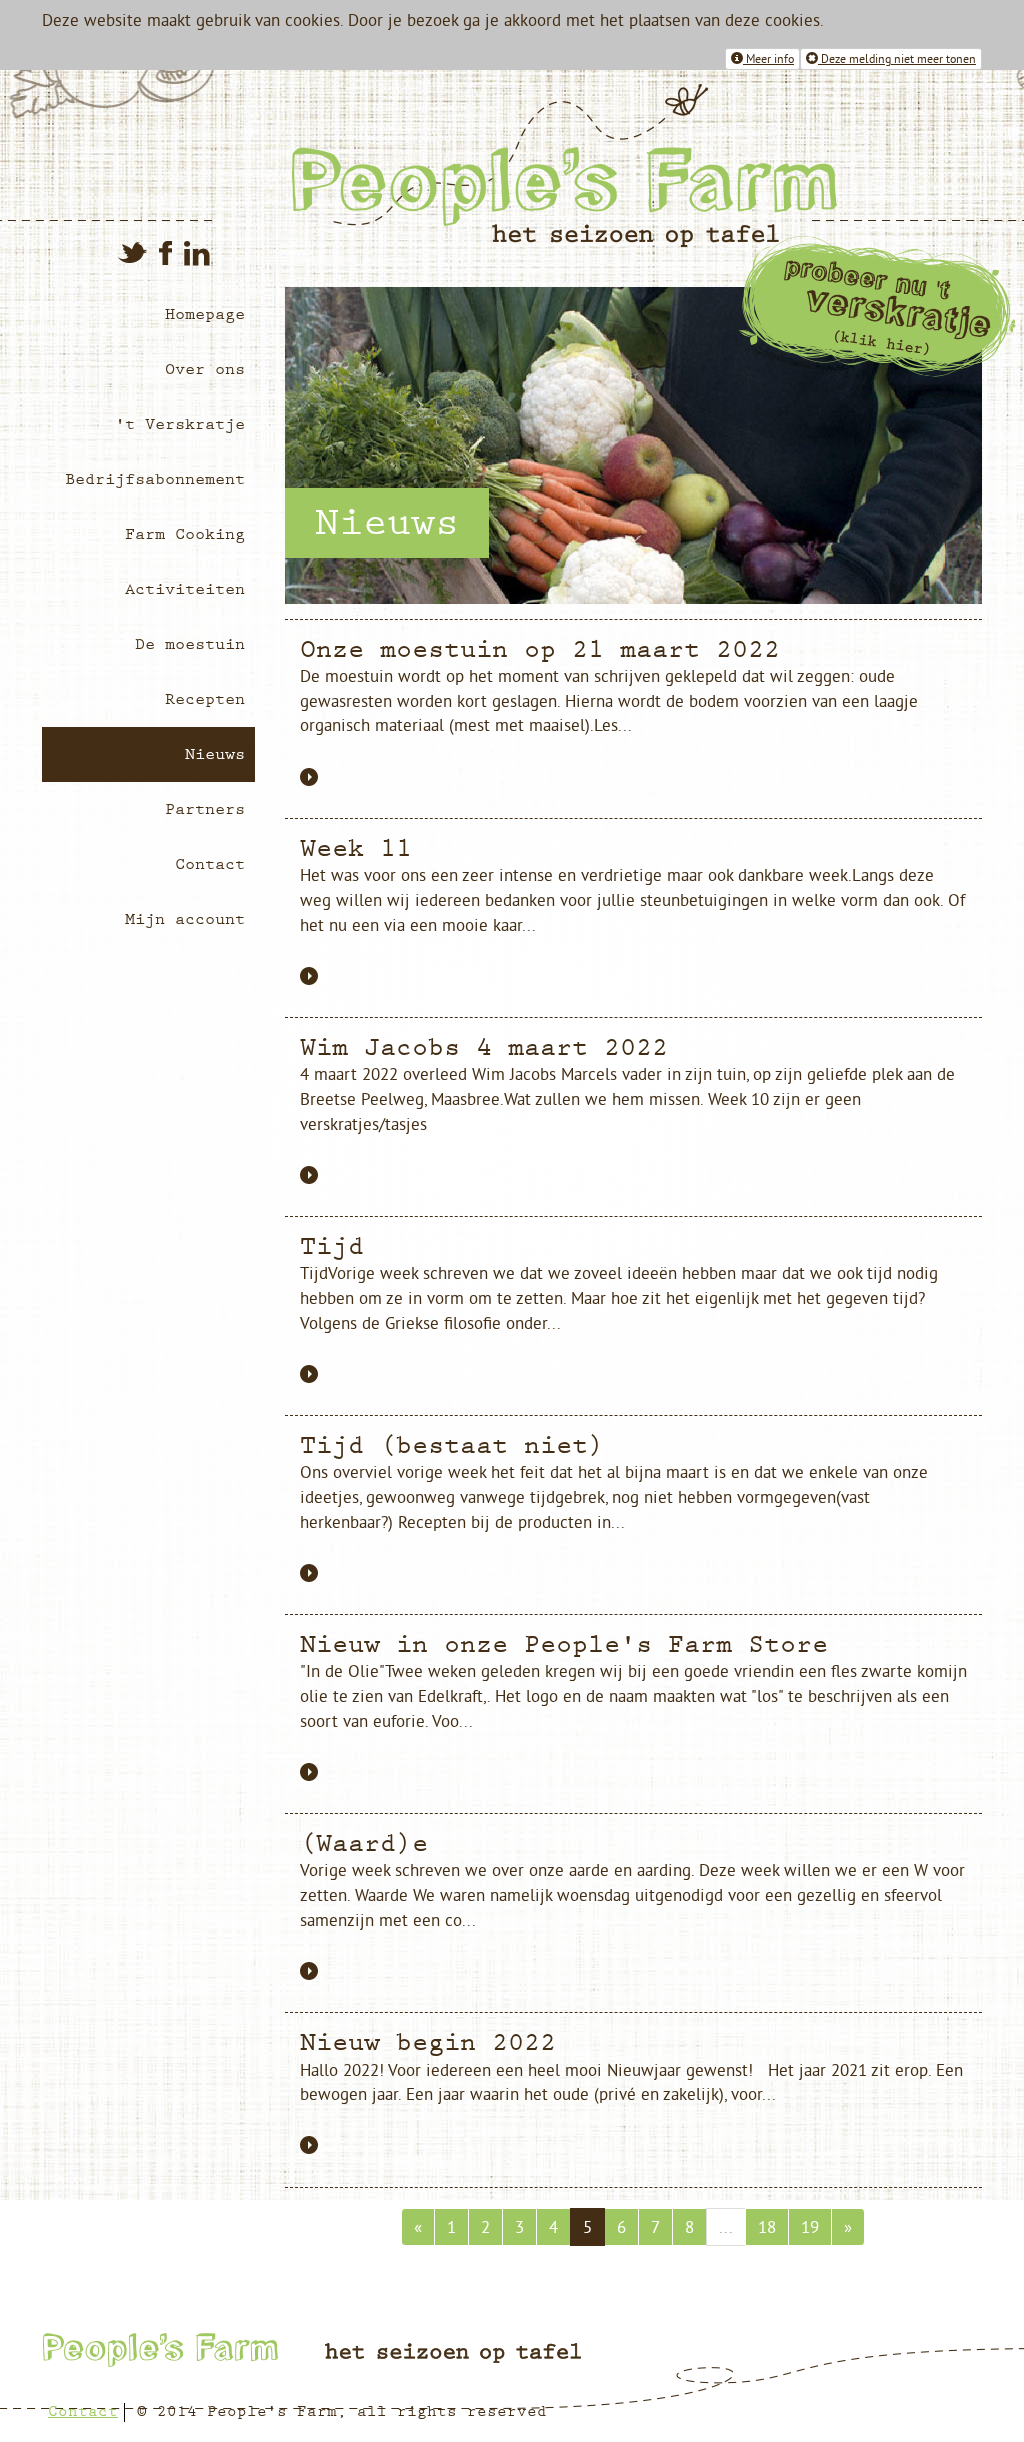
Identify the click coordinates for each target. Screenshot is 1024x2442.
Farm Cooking (185, 534)
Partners (205, 809)
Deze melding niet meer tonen (897, 58)
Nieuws (215, 754)
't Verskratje (180, 424)
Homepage (205, 314)
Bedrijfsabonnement (155, 479)
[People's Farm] (629, 165)
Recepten (205, 699)
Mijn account (185, 919)
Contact (210, 864)
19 (810, 2227)
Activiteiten (185, 589)
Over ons (205, 369)
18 (767, 2227)
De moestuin (190, 644)
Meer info (768, 58)
